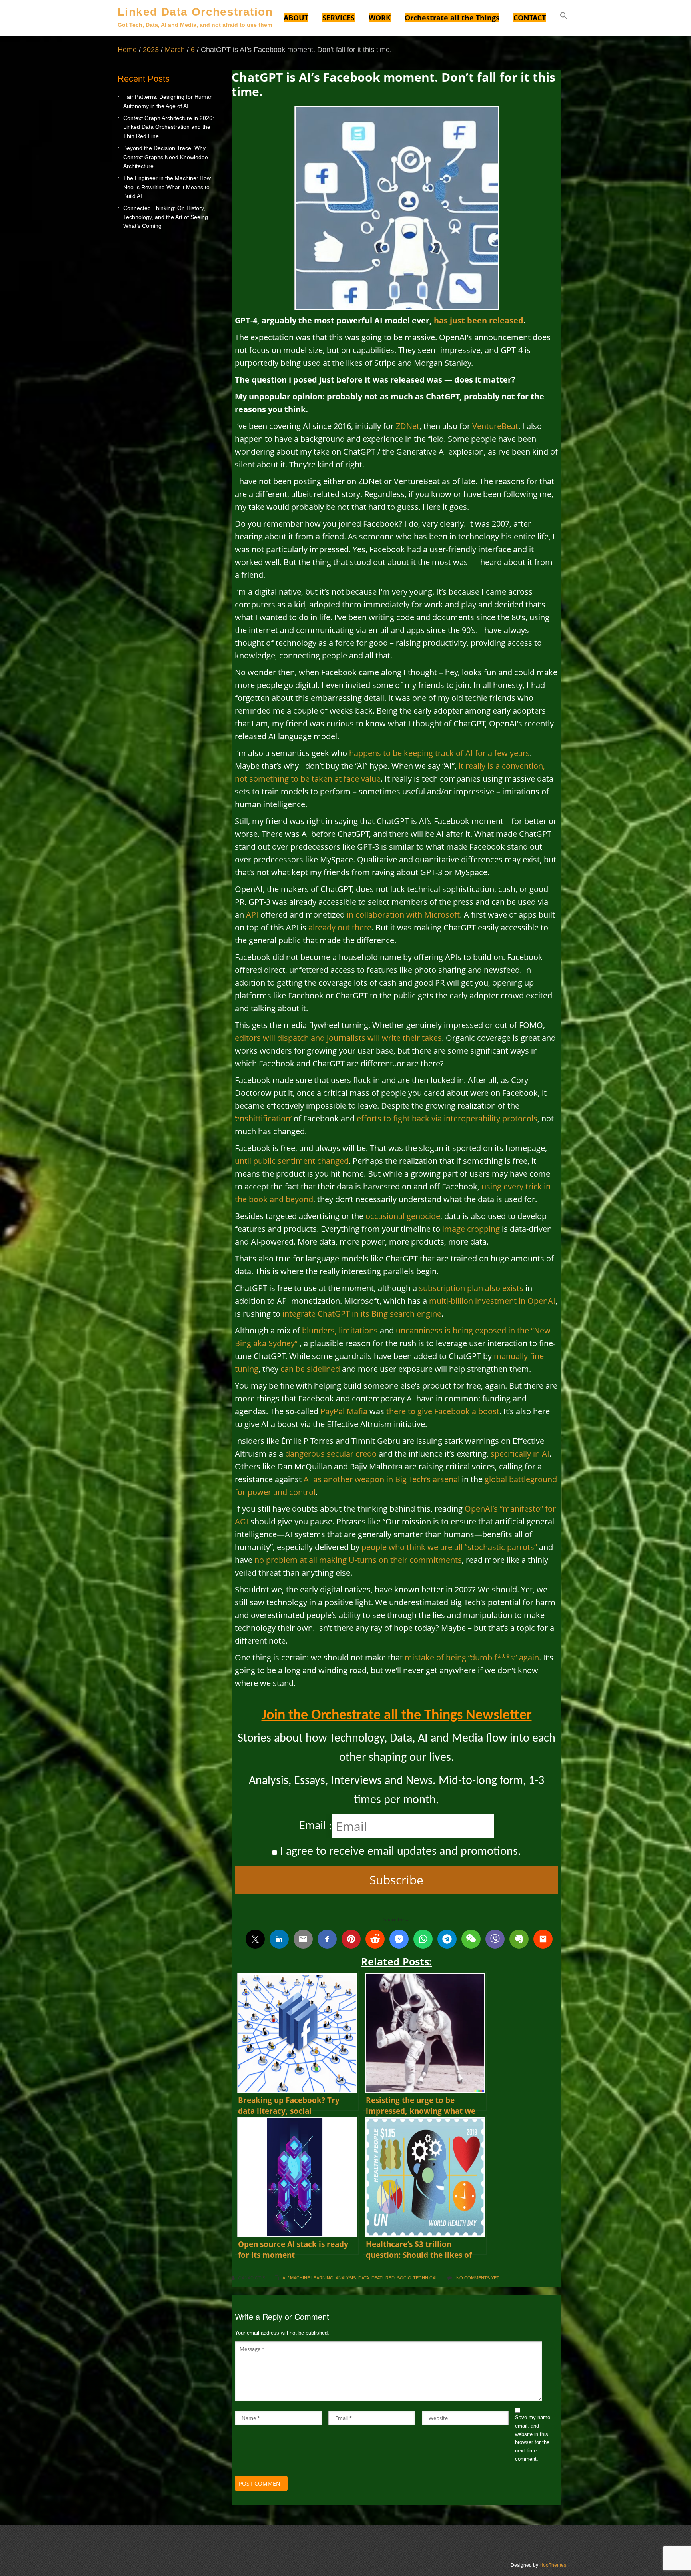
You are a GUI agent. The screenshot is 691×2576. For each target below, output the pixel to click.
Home (127, 50)
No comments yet (478, 2278)
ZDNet (408, 426)
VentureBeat (495, 426)
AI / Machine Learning (308, 2278)
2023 (151, 50)
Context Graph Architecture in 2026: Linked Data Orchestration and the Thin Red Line (169, 127)
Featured (383, 2278)
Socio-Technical (417, 2278)
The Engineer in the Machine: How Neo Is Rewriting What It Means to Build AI (167, 187)
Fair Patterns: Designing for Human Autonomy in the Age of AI (168, 101)
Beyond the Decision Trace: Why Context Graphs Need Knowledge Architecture (166, 157)
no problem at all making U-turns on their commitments (358, 1560)
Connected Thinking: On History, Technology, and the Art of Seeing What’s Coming (166, 217)
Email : (316, 1826)
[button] (564, 17)
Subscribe (396, 1880)
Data (364, 2278)
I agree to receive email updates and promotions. (399, 1852)
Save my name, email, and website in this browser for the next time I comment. (533, 2438)
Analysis (346, 2278)
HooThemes (553, 2565)
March (175, 50)
